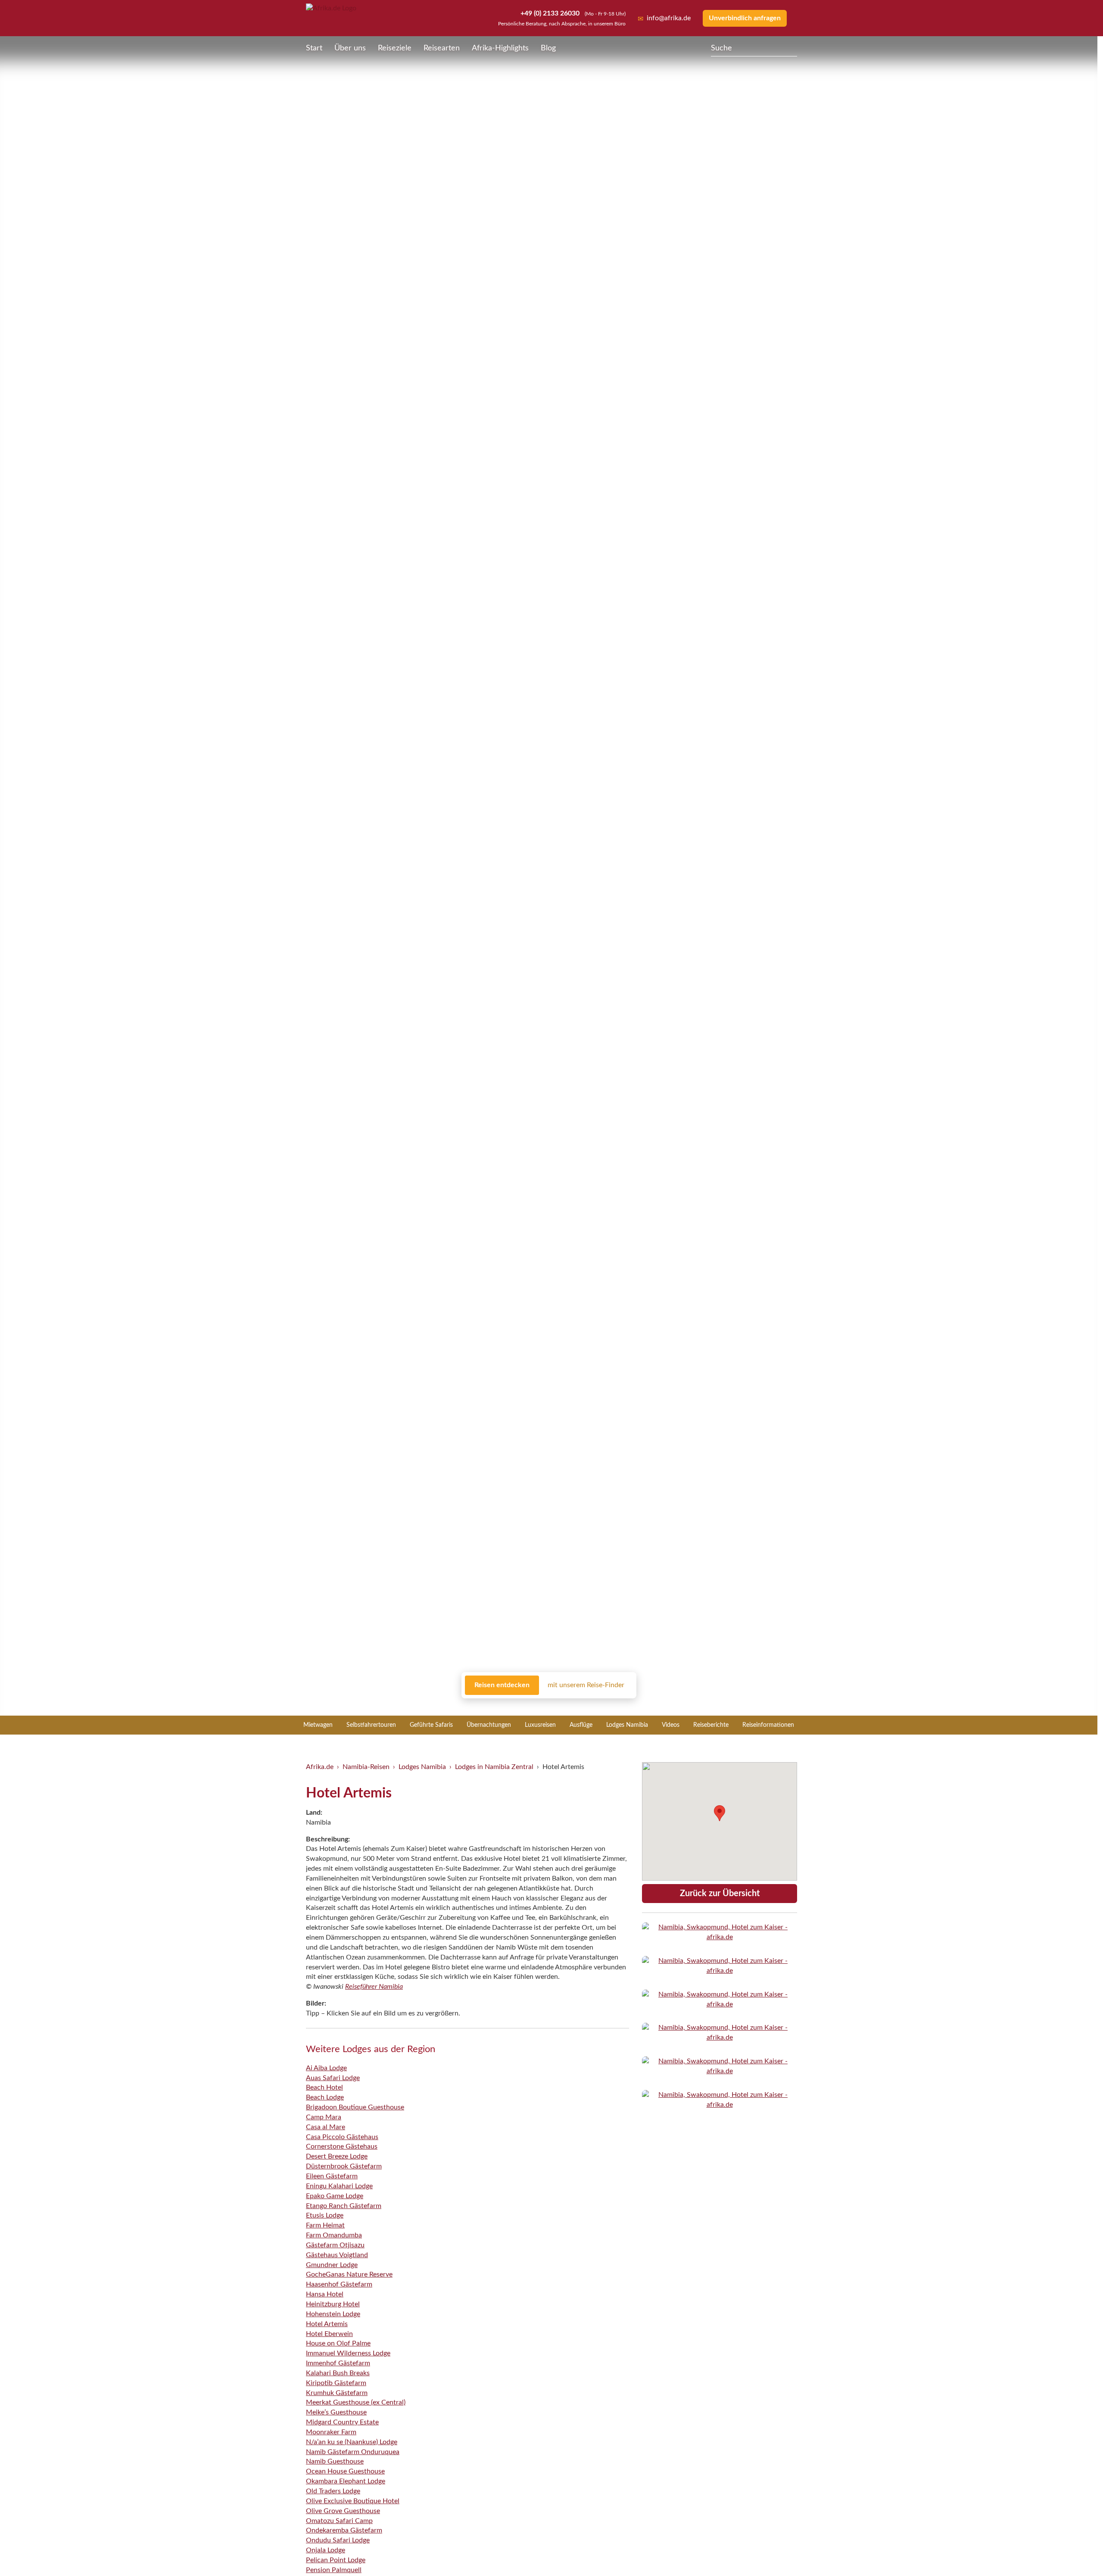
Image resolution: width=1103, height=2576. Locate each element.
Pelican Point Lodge (336, 2560)
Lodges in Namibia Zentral (494, 1767)
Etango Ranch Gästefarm (344, 2206)
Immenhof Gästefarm (338, 2363)
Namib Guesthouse (335, 2461)
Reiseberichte (711, 1725)
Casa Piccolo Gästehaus (342, 2137)
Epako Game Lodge (335, 2196)
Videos (671, 1725)
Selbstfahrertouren (371, 1725)
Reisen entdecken (502, 1685)
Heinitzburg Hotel (333, 2304)
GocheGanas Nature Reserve (349, 2274)
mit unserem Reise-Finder (586, 1685)
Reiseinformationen (768, 1725)
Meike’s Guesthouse (336, 2412)
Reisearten (442, 48)
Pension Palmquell (334, 2570)
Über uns (350, 48)
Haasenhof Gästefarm (339, 2284)
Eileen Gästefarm (332, 2176)
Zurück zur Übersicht (720, 1894)
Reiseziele (395, 48)
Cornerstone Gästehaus (342, 2146)
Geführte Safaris (431, 1725)
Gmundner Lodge (332, 2265)
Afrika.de (320, 1767)
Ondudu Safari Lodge (338, 2540)
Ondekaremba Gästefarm (344, 2530)
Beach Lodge (325, 2097)
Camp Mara (324, 2117)
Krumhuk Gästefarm (337, 2393)
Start (314, 48)
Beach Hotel (324, 2087)
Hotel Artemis (327, 2324)
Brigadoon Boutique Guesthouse (355, 2107)
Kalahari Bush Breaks (338, 2373)
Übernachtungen (489, 1725)
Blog (548, 48)
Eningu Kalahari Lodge (339, 2186)
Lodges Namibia (627, 1725)
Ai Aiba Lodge (326, 2068)
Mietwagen (318, 1725)
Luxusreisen (540, 1725)
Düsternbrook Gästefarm (344, 2166)
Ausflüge (581, 1725)
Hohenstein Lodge (333, 2314)
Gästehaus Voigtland (337, 2255)
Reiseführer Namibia (374, 1987)
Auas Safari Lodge (333, 2078)
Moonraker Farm (331, 2432)
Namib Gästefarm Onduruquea (353, 2452)
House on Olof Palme (338, 2343)
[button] (1075, 2551)
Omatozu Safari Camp (339, 2521)
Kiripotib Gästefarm (336, 2383)
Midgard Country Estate (342, 2422)
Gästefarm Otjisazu (335, 2245)
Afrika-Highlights (500, 48)
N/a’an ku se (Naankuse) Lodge (352, 2442)
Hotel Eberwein (329, 2334)
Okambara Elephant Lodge (346, 2481)
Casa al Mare (326, 2127)
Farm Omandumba (334, 2235)
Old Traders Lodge (333, 2491)
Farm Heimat (325, 2225)
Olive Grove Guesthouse (343, 2511)
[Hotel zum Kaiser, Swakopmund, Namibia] (720, 1932)
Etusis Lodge (325, 2215)
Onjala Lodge (326, 2550)
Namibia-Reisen (366, 1767)
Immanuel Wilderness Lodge (348, 2353)
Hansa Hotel (325, 2294)
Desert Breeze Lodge (337, 2156)
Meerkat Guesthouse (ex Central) (356, 2402)
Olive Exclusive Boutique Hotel (353, 2501)
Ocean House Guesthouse (345, 2471)
